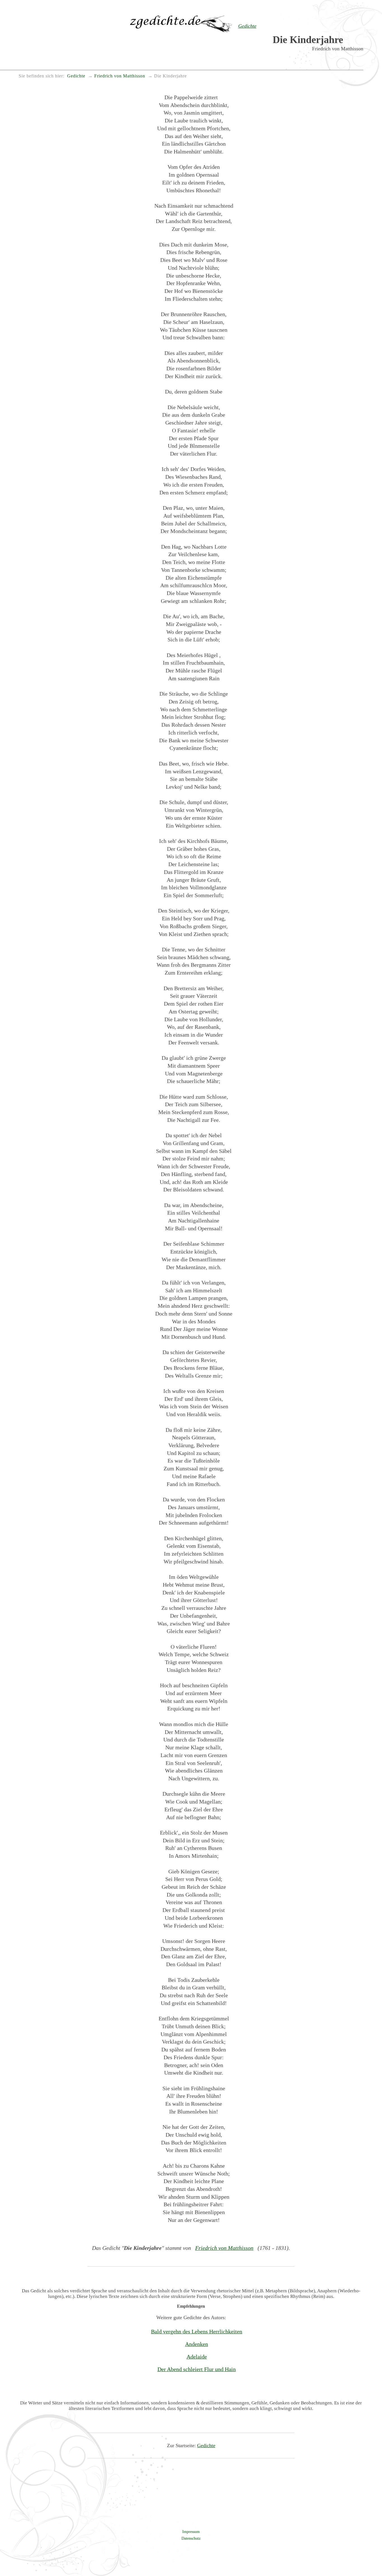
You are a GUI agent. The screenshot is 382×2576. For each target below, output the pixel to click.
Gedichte (206, 2445)
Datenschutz (191, 2538)
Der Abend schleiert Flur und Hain (197, 2369)
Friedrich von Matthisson (224, 2248)
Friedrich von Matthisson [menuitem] (120, 76)
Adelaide (197, 2357)
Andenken (197, 2344)
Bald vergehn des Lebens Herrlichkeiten (197, 2331)
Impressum (191, 2532)
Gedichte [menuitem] (76, 76)
